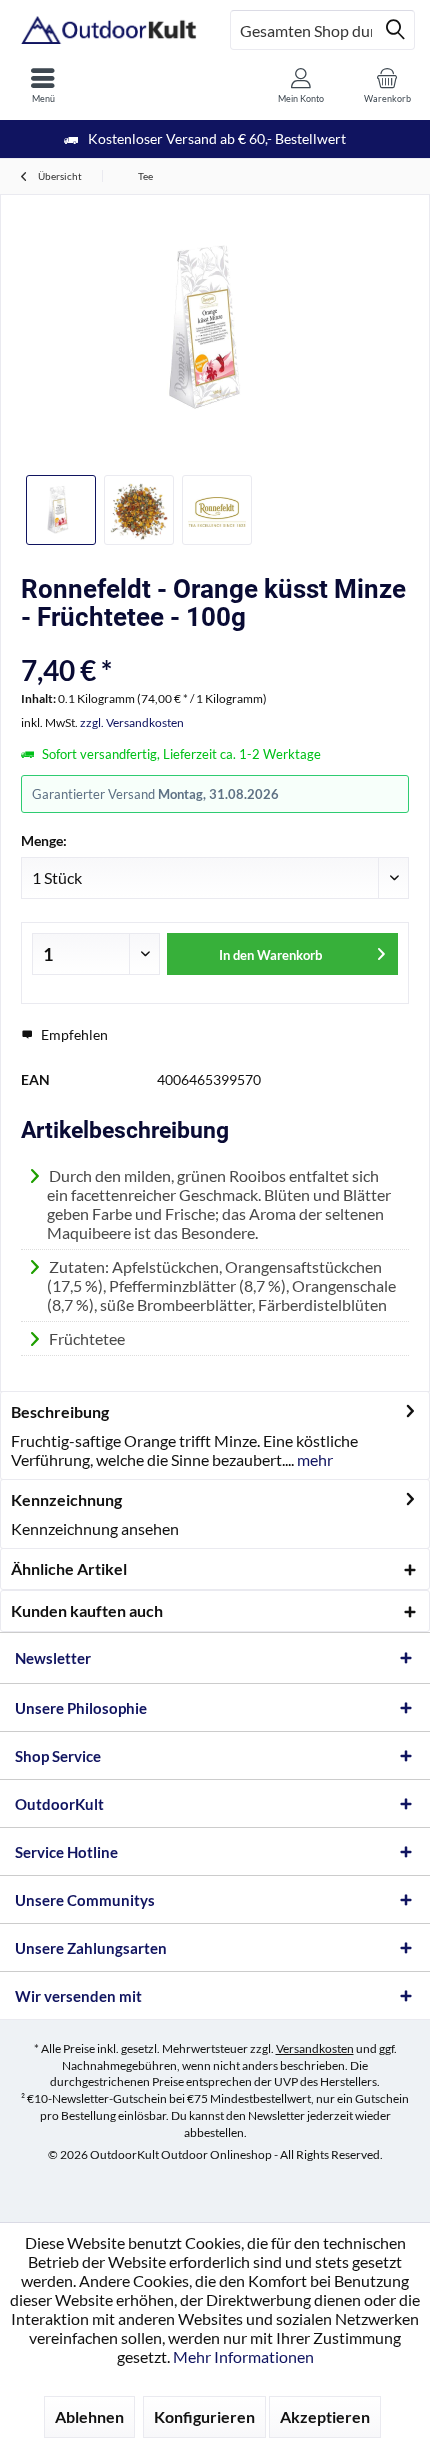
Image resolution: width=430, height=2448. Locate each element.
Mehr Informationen (243, 2356)
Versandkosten (315, 2048)
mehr (313, 1459)
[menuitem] (43, 85)
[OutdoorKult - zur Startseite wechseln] (107, 30)
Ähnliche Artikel (69, 1568)
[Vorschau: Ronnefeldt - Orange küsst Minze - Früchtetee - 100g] (61, 510)
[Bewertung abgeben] (215, 643)
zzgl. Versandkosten (132, 722)
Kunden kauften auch (87, 1610)
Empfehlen (73, 1034)
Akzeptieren (325, 2416)
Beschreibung (60, 1411)
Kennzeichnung (66, 1499)
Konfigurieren (204, 2416)
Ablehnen (89, 2416)
